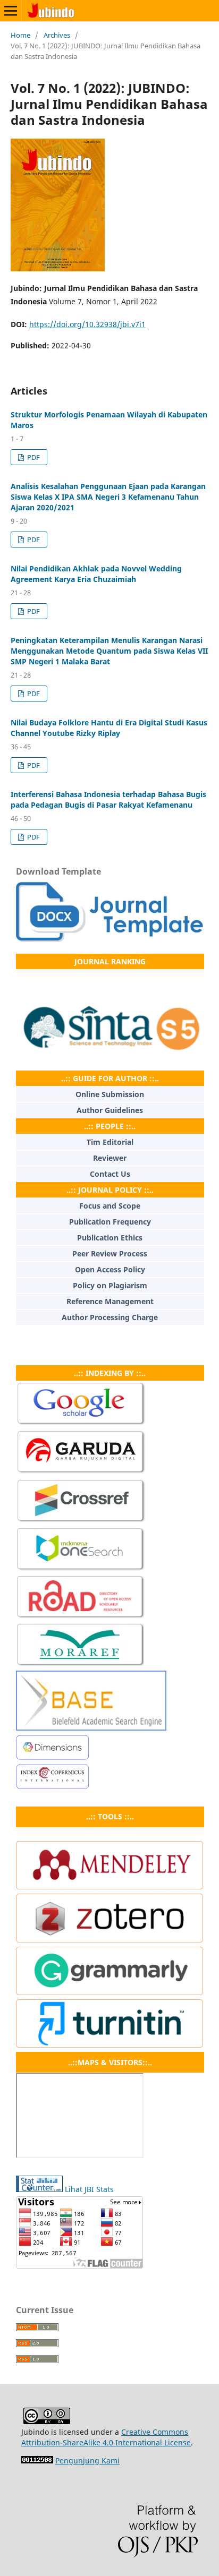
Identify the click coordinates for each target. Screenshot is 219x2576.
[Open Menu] (11, 11)
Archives (57, 35)
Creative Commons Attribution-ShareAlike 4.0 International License (106, 2437)
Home (20, 35)
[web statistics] (37, 2461)
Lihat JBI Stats (89, 2189)
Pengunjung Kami (87, 2461)
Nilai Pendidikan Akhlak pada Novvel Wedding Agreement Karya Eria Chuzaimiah (96, 574)
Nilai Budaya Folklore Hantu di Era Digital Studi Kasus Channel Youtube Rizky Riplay (109, 728)
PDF (33, 457)
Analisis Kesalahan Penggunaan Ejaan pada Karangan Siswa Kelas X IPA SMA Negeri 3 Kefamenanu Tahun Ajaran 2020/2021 (108, 497)
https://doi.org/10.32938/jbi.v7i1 (87, 324)
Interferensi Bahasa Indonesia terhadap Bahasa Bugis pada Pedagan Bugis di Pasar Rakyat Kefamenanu (108, 799)
